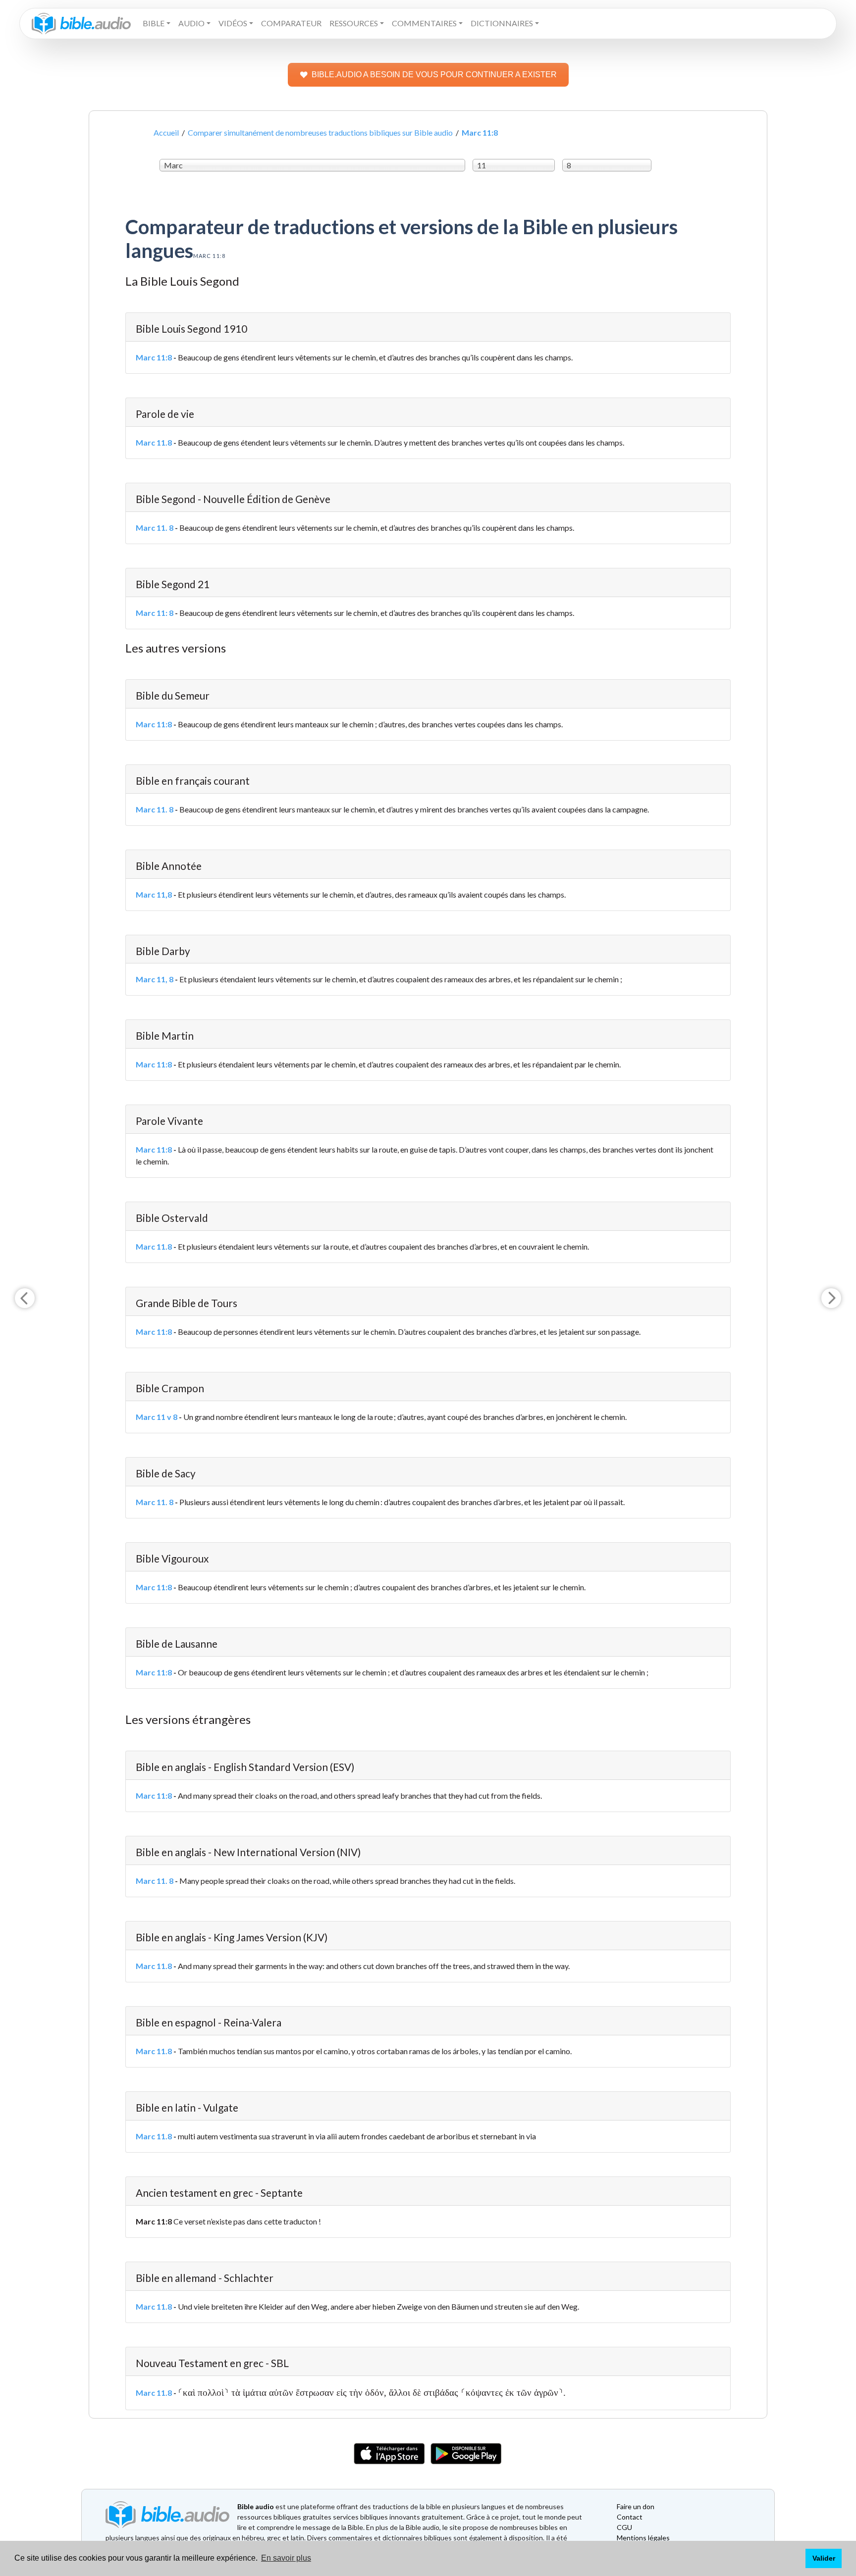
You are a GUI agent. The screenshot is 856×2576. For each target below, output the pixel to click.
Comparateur (291, 23)
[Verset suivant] (831, 1298)
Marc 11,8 (154, 894)
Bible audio (256, 2506)
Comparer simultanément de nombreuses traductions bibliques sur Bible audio (320, 132)
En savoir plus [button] (286, 2558)
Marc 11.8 (154, 442)
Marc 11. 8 (155, 528)
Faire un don (636, 2506)
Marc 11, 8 (155, 979)
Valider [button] (824, 2558)
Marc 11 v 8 (157, 1417)
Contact (630, 2517)
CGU (624, 2527)
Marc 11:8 (154, 357)
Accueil (166, 132)
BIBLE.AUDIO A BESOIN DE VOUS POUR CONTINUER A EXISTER (434, 75)
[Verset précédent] (25, 1298)
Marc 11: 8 (155, 613)
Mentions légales (643, 2538)
